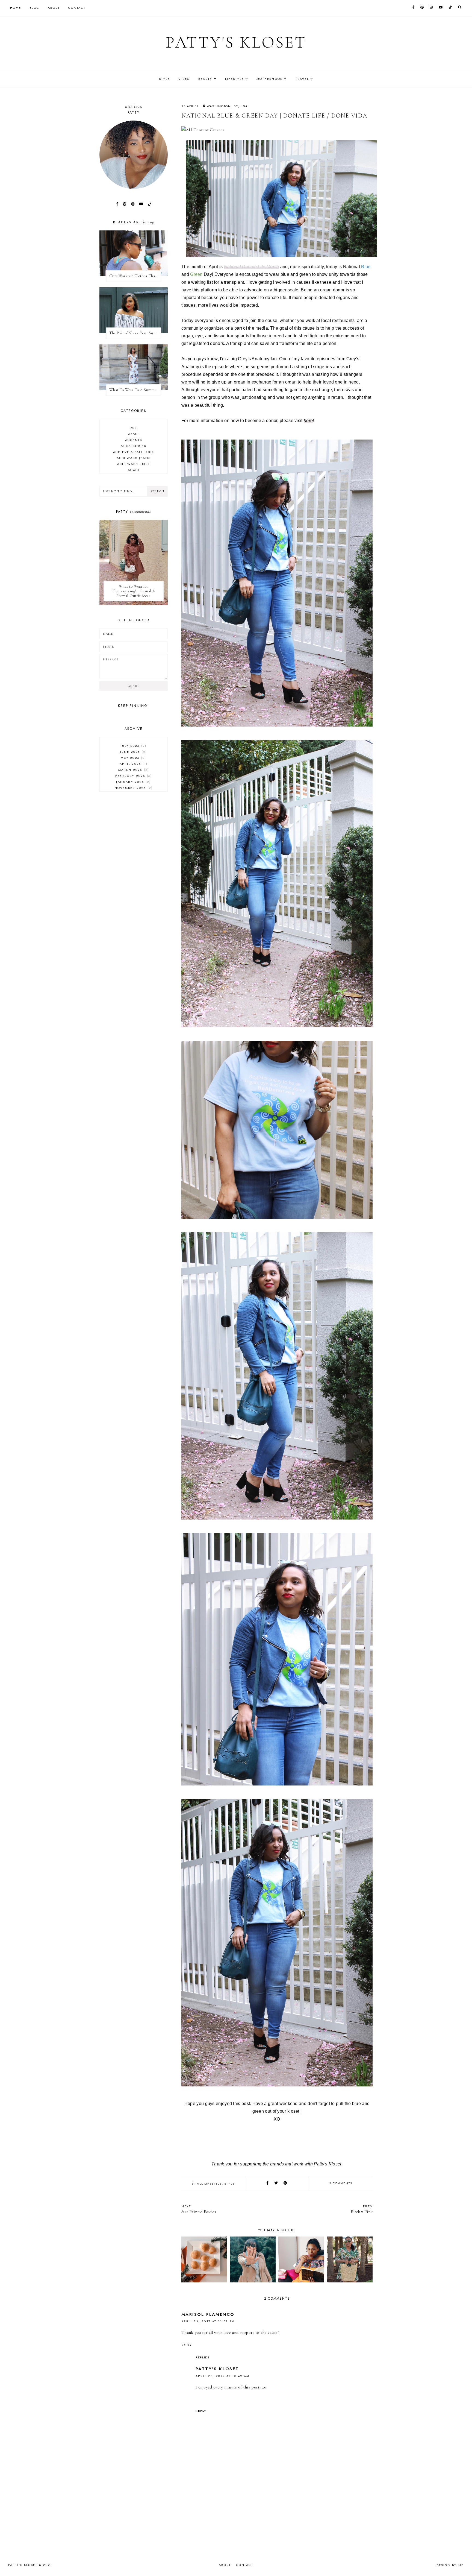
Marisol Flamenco (208, 2314)
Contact (77, 8)
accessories (133, 446)
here (308, 421)
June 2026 (133, 752)
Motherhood (270, 79)
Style (164, 79)
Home (16, 8)
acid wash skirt (134, 464)
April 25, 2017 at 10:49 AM (222, 2376)
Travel (302, 79)
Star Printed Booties (199, 2209)
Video (184, 79)
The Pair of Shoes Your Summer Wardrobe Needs (135, 333)
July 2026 (133, 746)
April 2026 (133, 764)
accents (134, 440)
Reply (187, 2345)
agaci (134, 470)
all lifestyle (209, 2183)
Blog (34, 8)
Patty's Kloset (236, 42)
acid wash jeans (134, 458)
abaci (134, 434)
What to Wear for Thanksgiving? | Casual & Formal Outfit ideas (133, 591)
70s (134, 428)
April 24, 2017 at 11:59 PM (208, 2321)
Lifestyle (234, 79)
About (54, 8)
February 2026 (133, 776)
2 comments (341, 2183)
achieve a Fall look (134, 452)
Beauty (205, 79)
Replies (203, 2357)
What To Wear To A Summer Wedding (135, 390)
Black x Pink (362, 2209)
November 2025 (133, 788)
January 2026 (133, 782)
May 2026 (133, 758)
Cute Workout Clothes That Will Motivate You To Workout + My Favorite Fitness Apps (135, 276)
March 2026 (133, 770)
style (229, 2183)
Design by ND (450, 2565)
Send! (133, 686)
